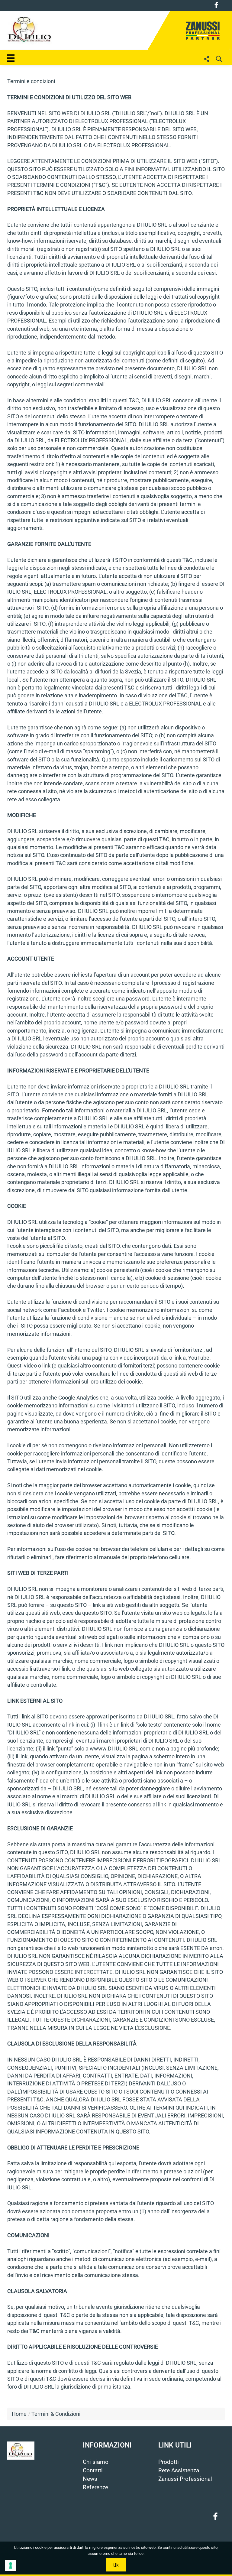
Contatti (93, 2471)
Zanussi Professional (185, 2479)
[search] (219, 59)
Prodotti (169, 2462)
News (90, 2479)
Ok (116, 2565)
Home (19, 2414)
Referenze (95, 2487)
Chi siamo (96, 2462)
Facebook (216, 5)
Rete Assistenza (179, 2471)
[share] (207, 59)
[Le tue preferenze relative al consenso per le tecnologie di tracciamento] (11, 2565)
